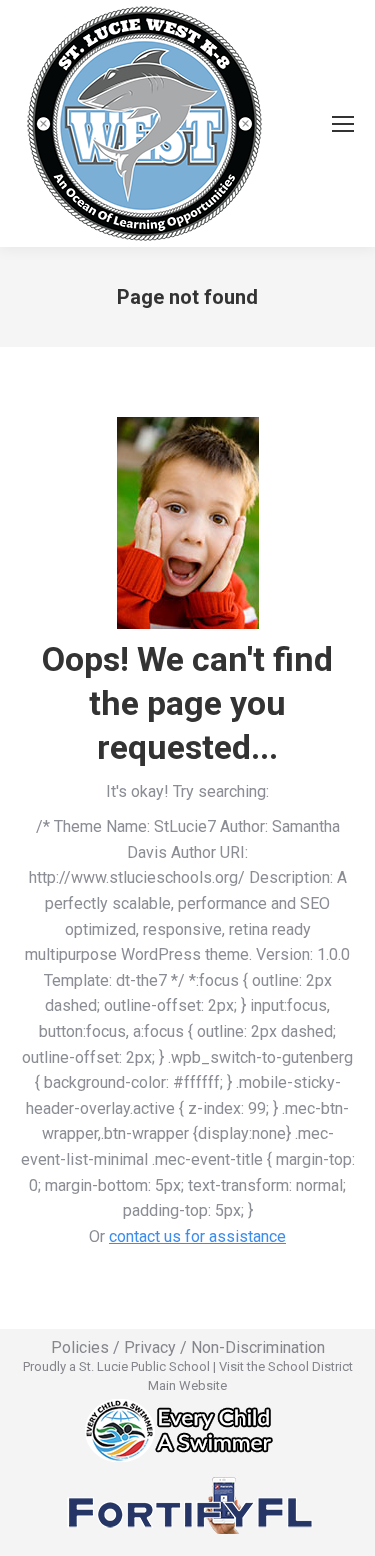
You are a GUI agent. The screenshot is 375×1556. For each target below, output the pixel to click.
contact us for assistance (197, 1236)
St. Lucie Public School (144, 1366)
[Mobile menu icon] (343, 124)
